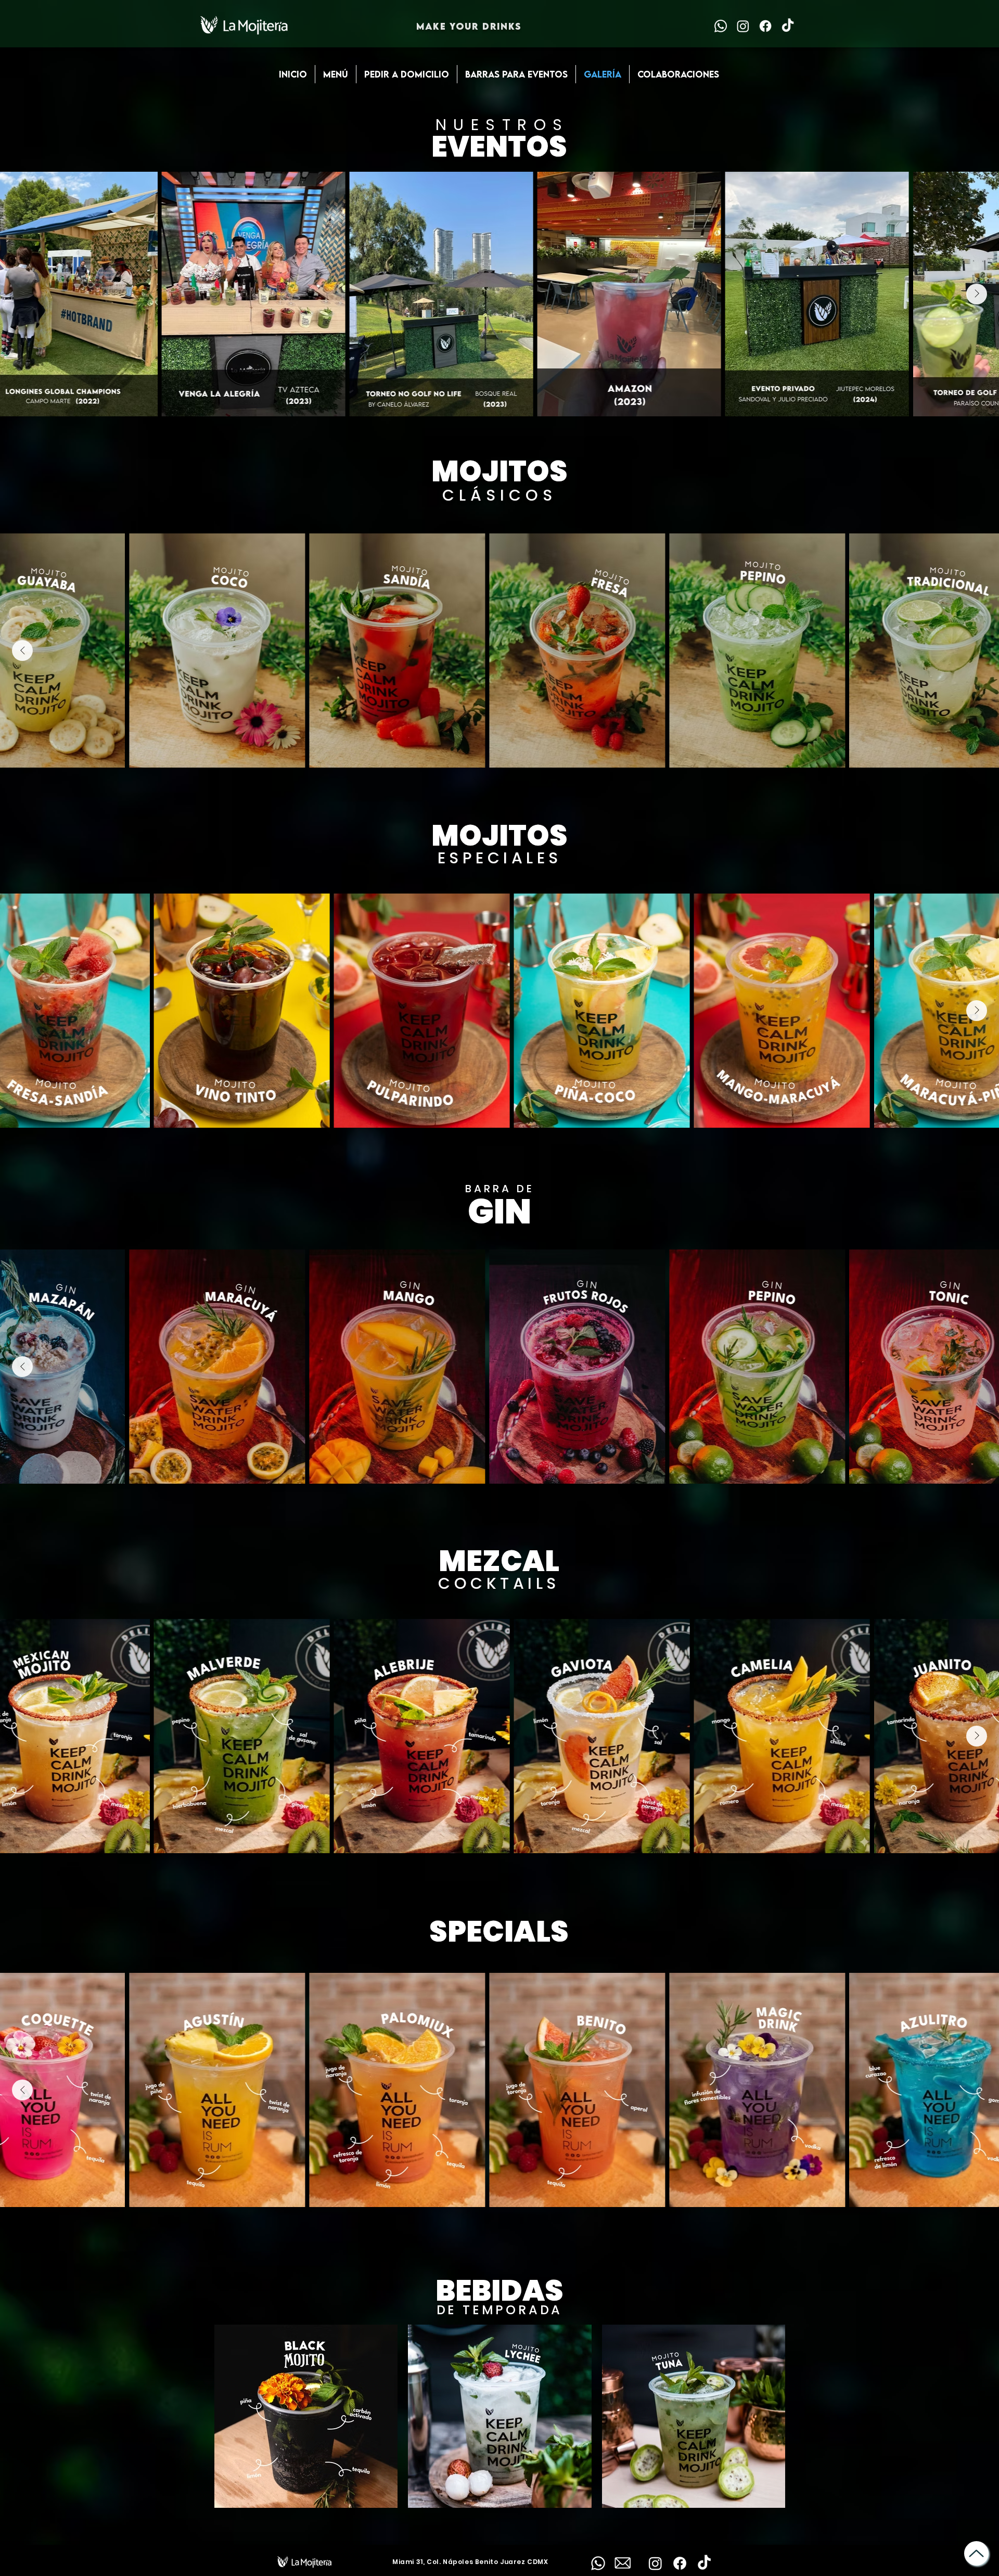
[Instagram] (743, 26)
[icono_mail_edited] (623, 2563)
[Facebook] (765, 26)
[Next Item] (977, 294)
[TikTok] (788, 26)
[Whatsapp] (721, 26)
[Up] (976, 2553)
